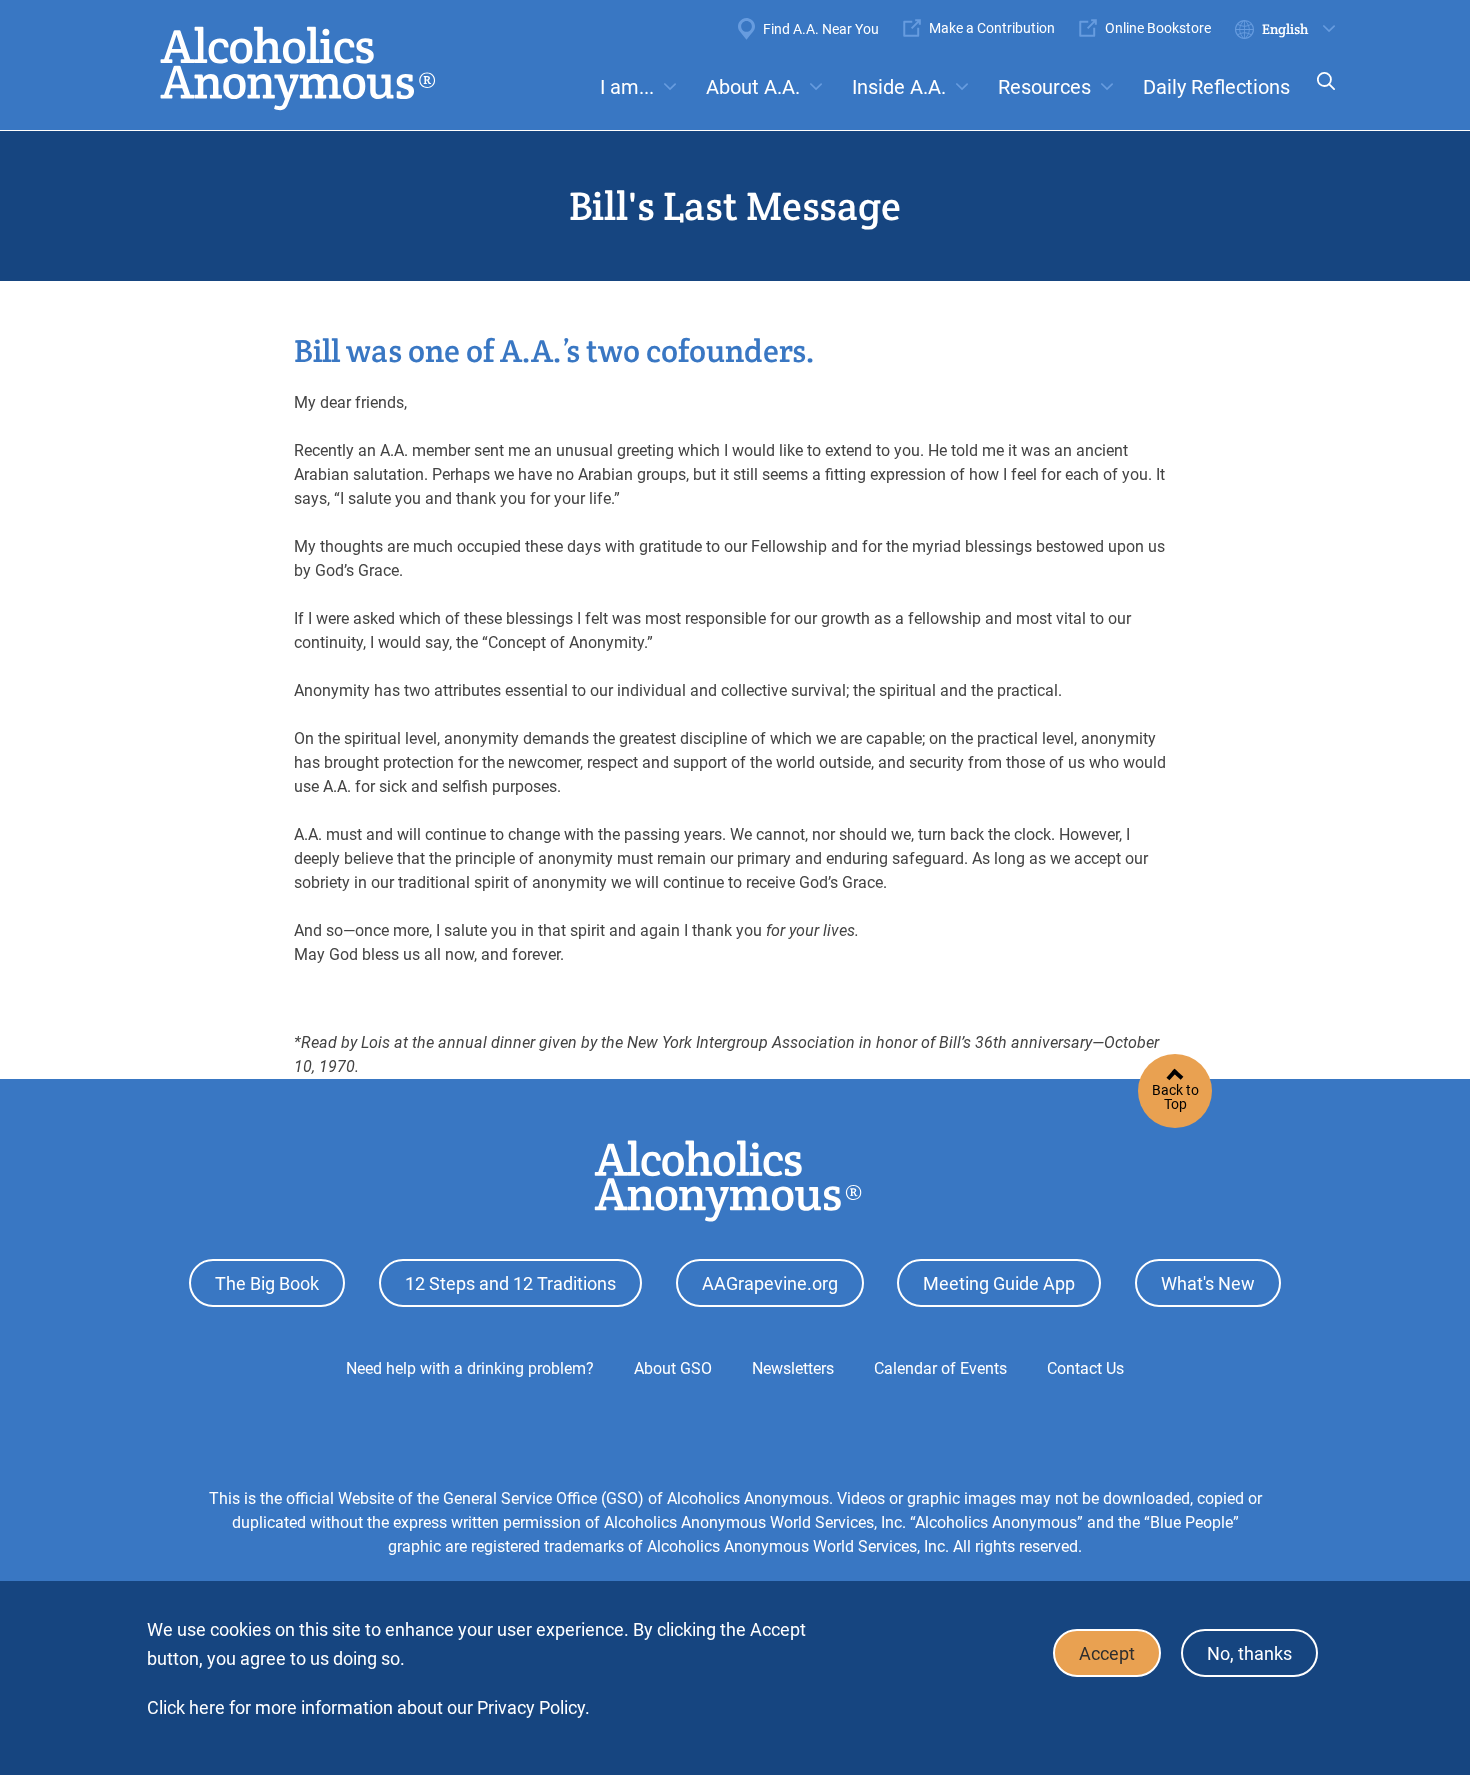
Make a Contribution (992, 28)
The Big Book (267, 1283)
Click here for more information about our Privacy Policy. (368, 1707)
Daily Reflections (1216, 87)
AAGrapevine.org (770, 1283)
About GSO (673, 1368)
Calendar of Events (940, 1368)
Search (1320, 94)
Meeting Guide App (999, 1283)
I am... (627, 87)
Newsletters (793, 1368)
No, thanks (1249, 1653)
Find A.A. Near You (821, 29)
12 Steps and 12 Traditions (510, 1283)
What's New (1208, 1283)
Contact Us (1085, 1368)
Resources (1044, 87)
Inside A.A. (899, 87)
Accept (1107, 1653)
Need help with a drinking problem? (470, 1368)
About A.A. (753, 87)
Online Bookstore (1158, 28)
